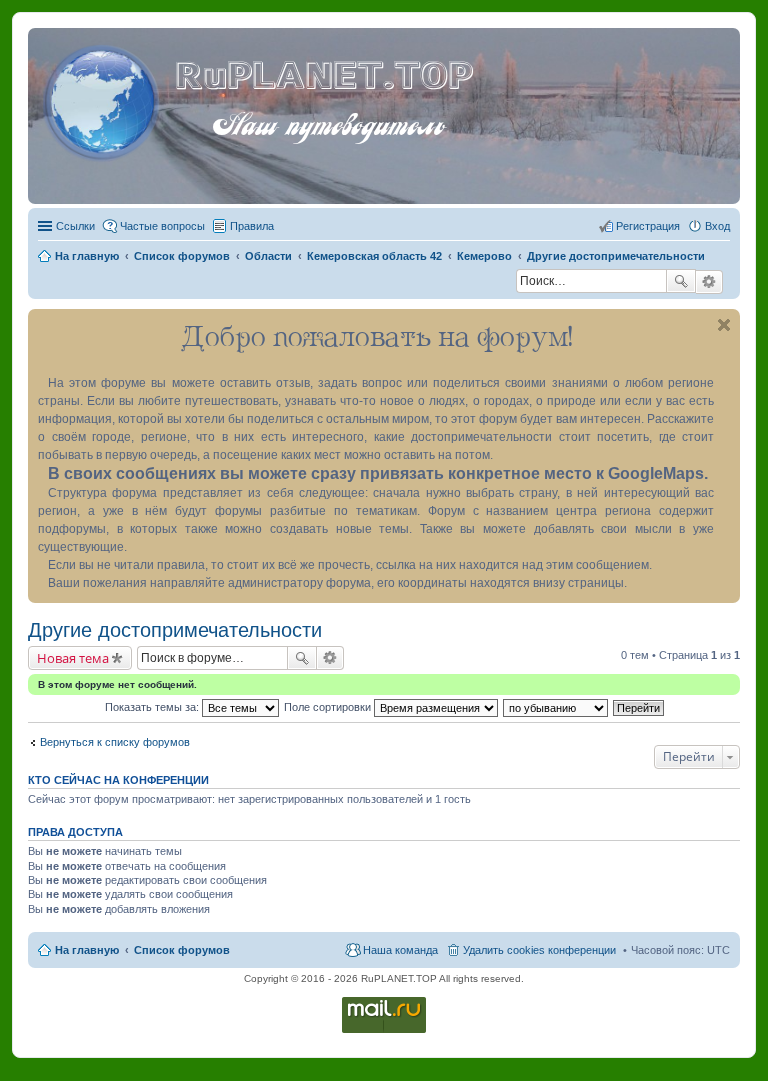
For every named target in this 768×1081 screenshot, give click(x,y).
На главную (87, 950)
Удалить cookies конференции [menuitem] (539, 950)
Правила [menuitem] (252, 226)
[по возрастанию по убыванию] (556, 707)
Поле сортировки (329, 707)
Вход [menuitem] (717, 226)
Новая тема (73, 658)
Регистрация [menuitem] (648, 226)
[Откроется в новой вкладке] (384, 1031)
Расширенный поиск (709, 282)
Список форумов (182, 950)
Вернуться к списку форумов (115, 742)
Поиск (681, 281)
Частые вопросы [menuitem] (162, 226)
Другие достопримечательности (175, 630)
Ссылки (75, 226)
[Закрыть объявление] (724, 325)
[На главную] (104, 99)
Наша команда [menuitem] (400, 950)
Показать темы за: (153, 707)
